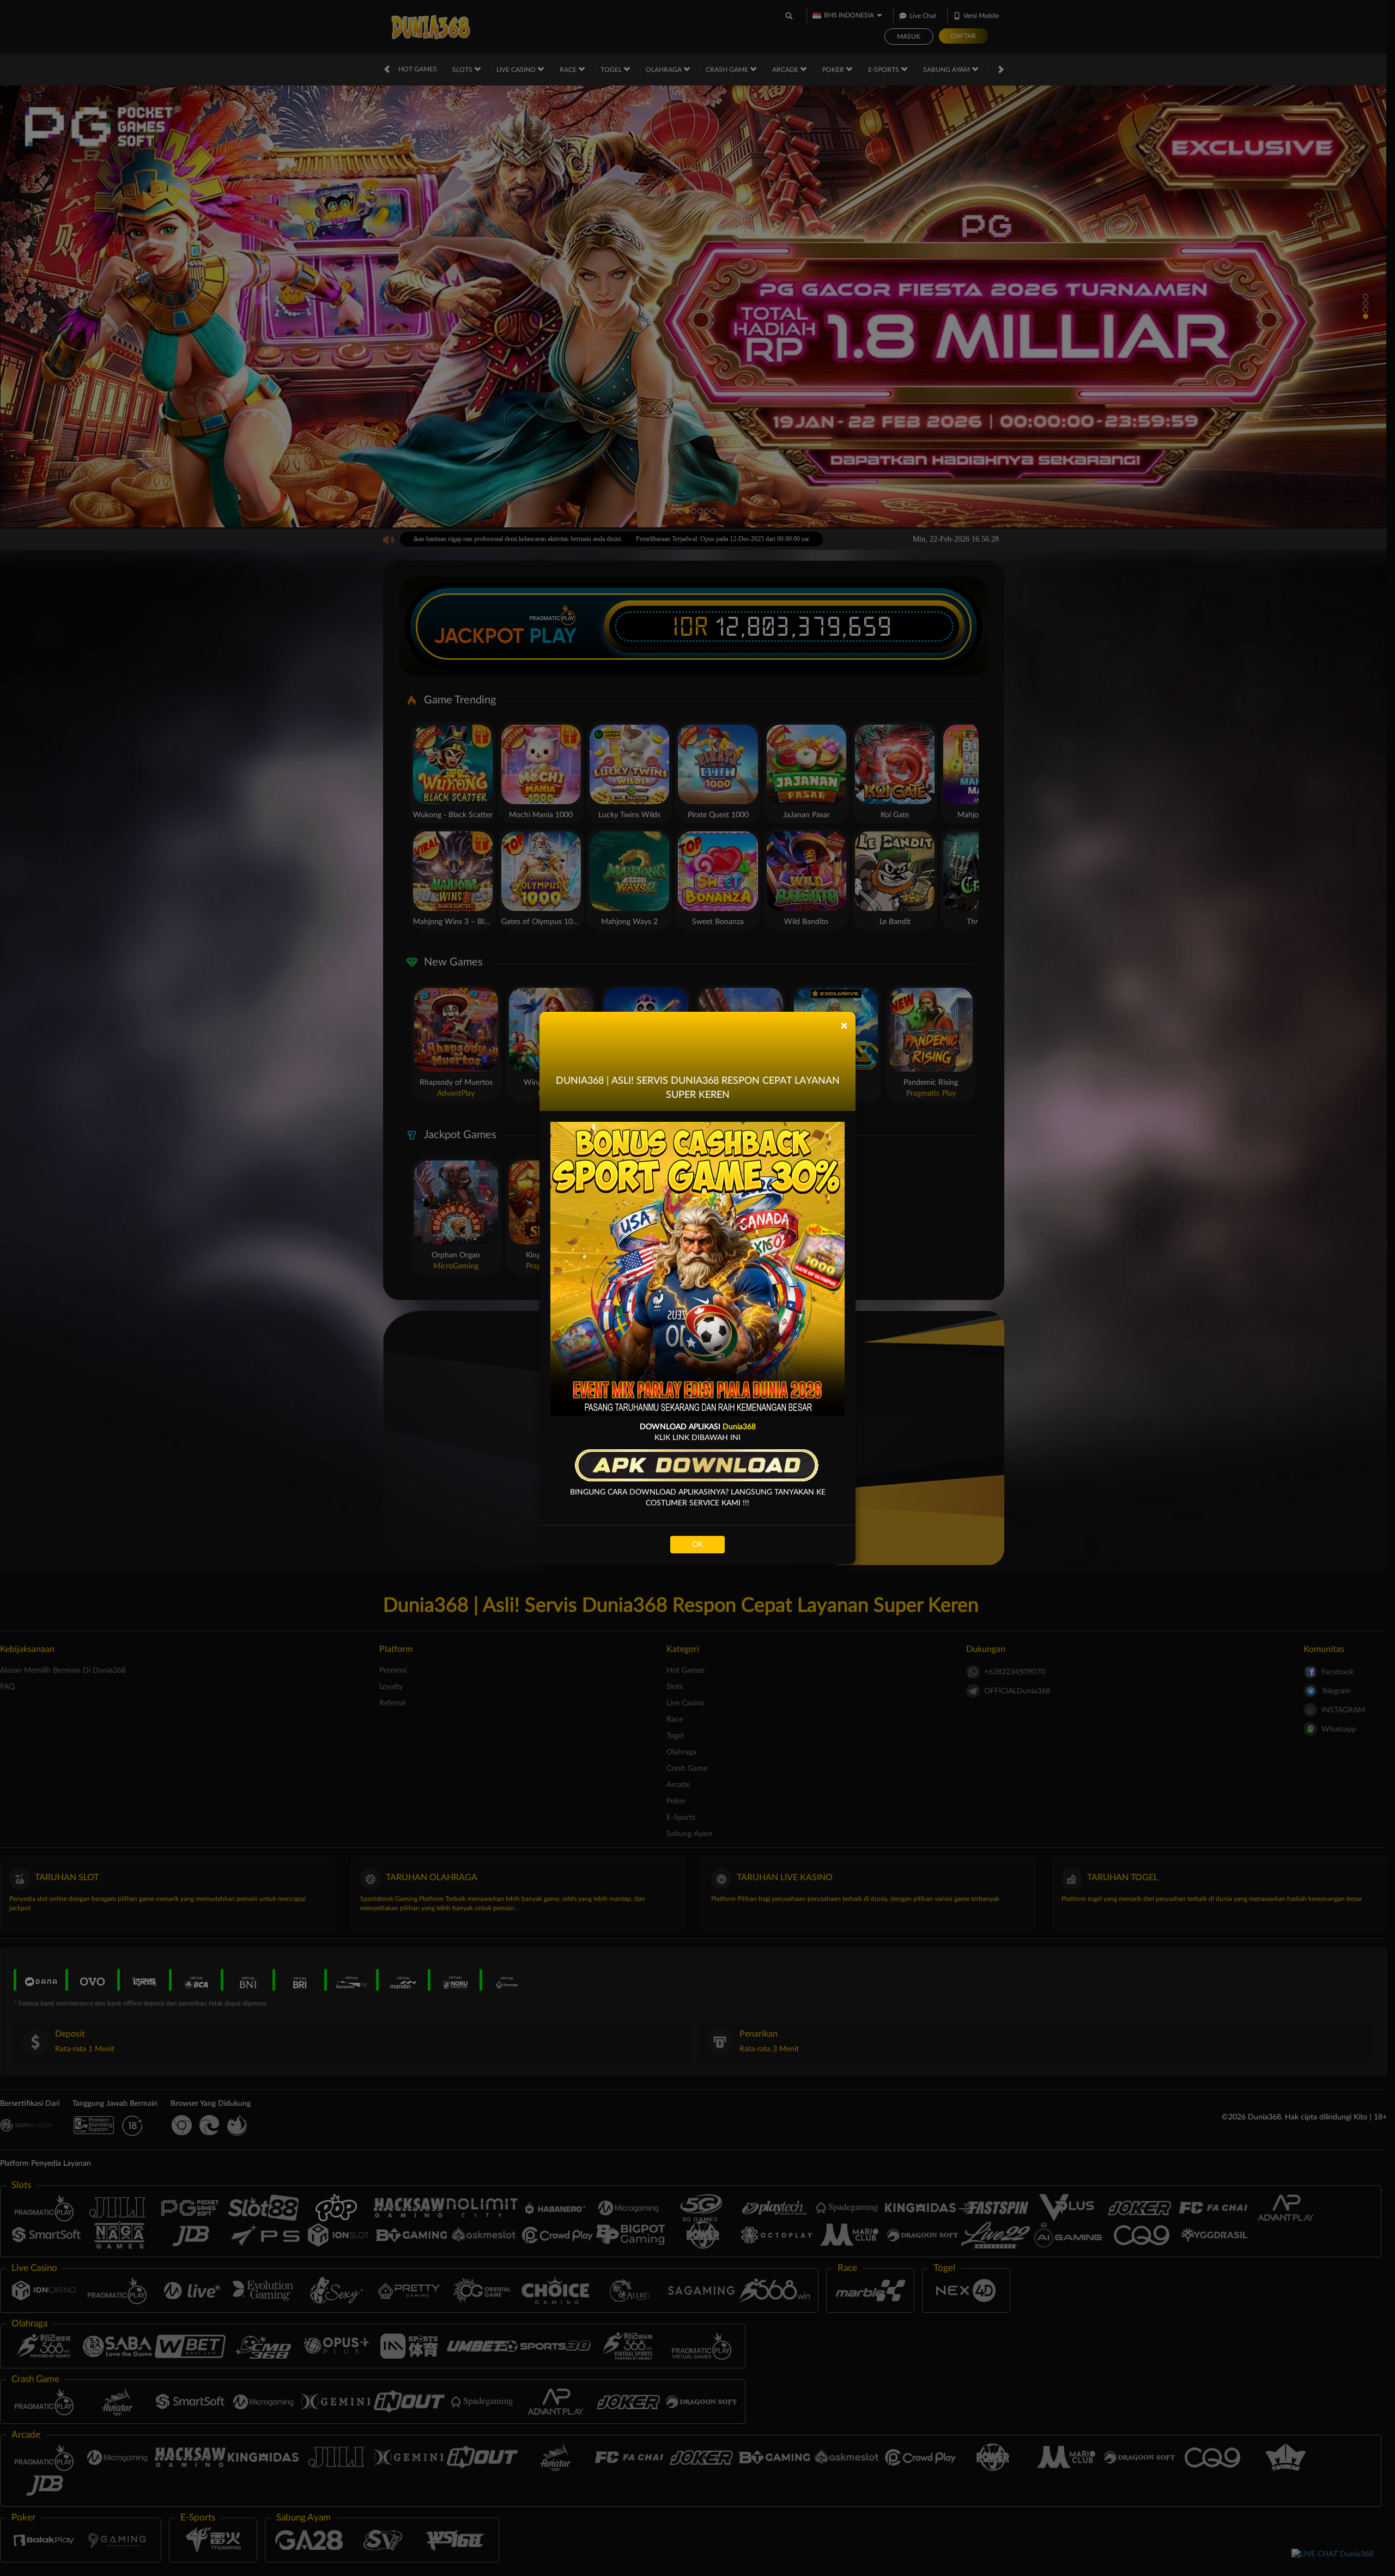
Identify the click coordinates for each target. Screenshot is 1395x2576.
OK (697, 1545)
